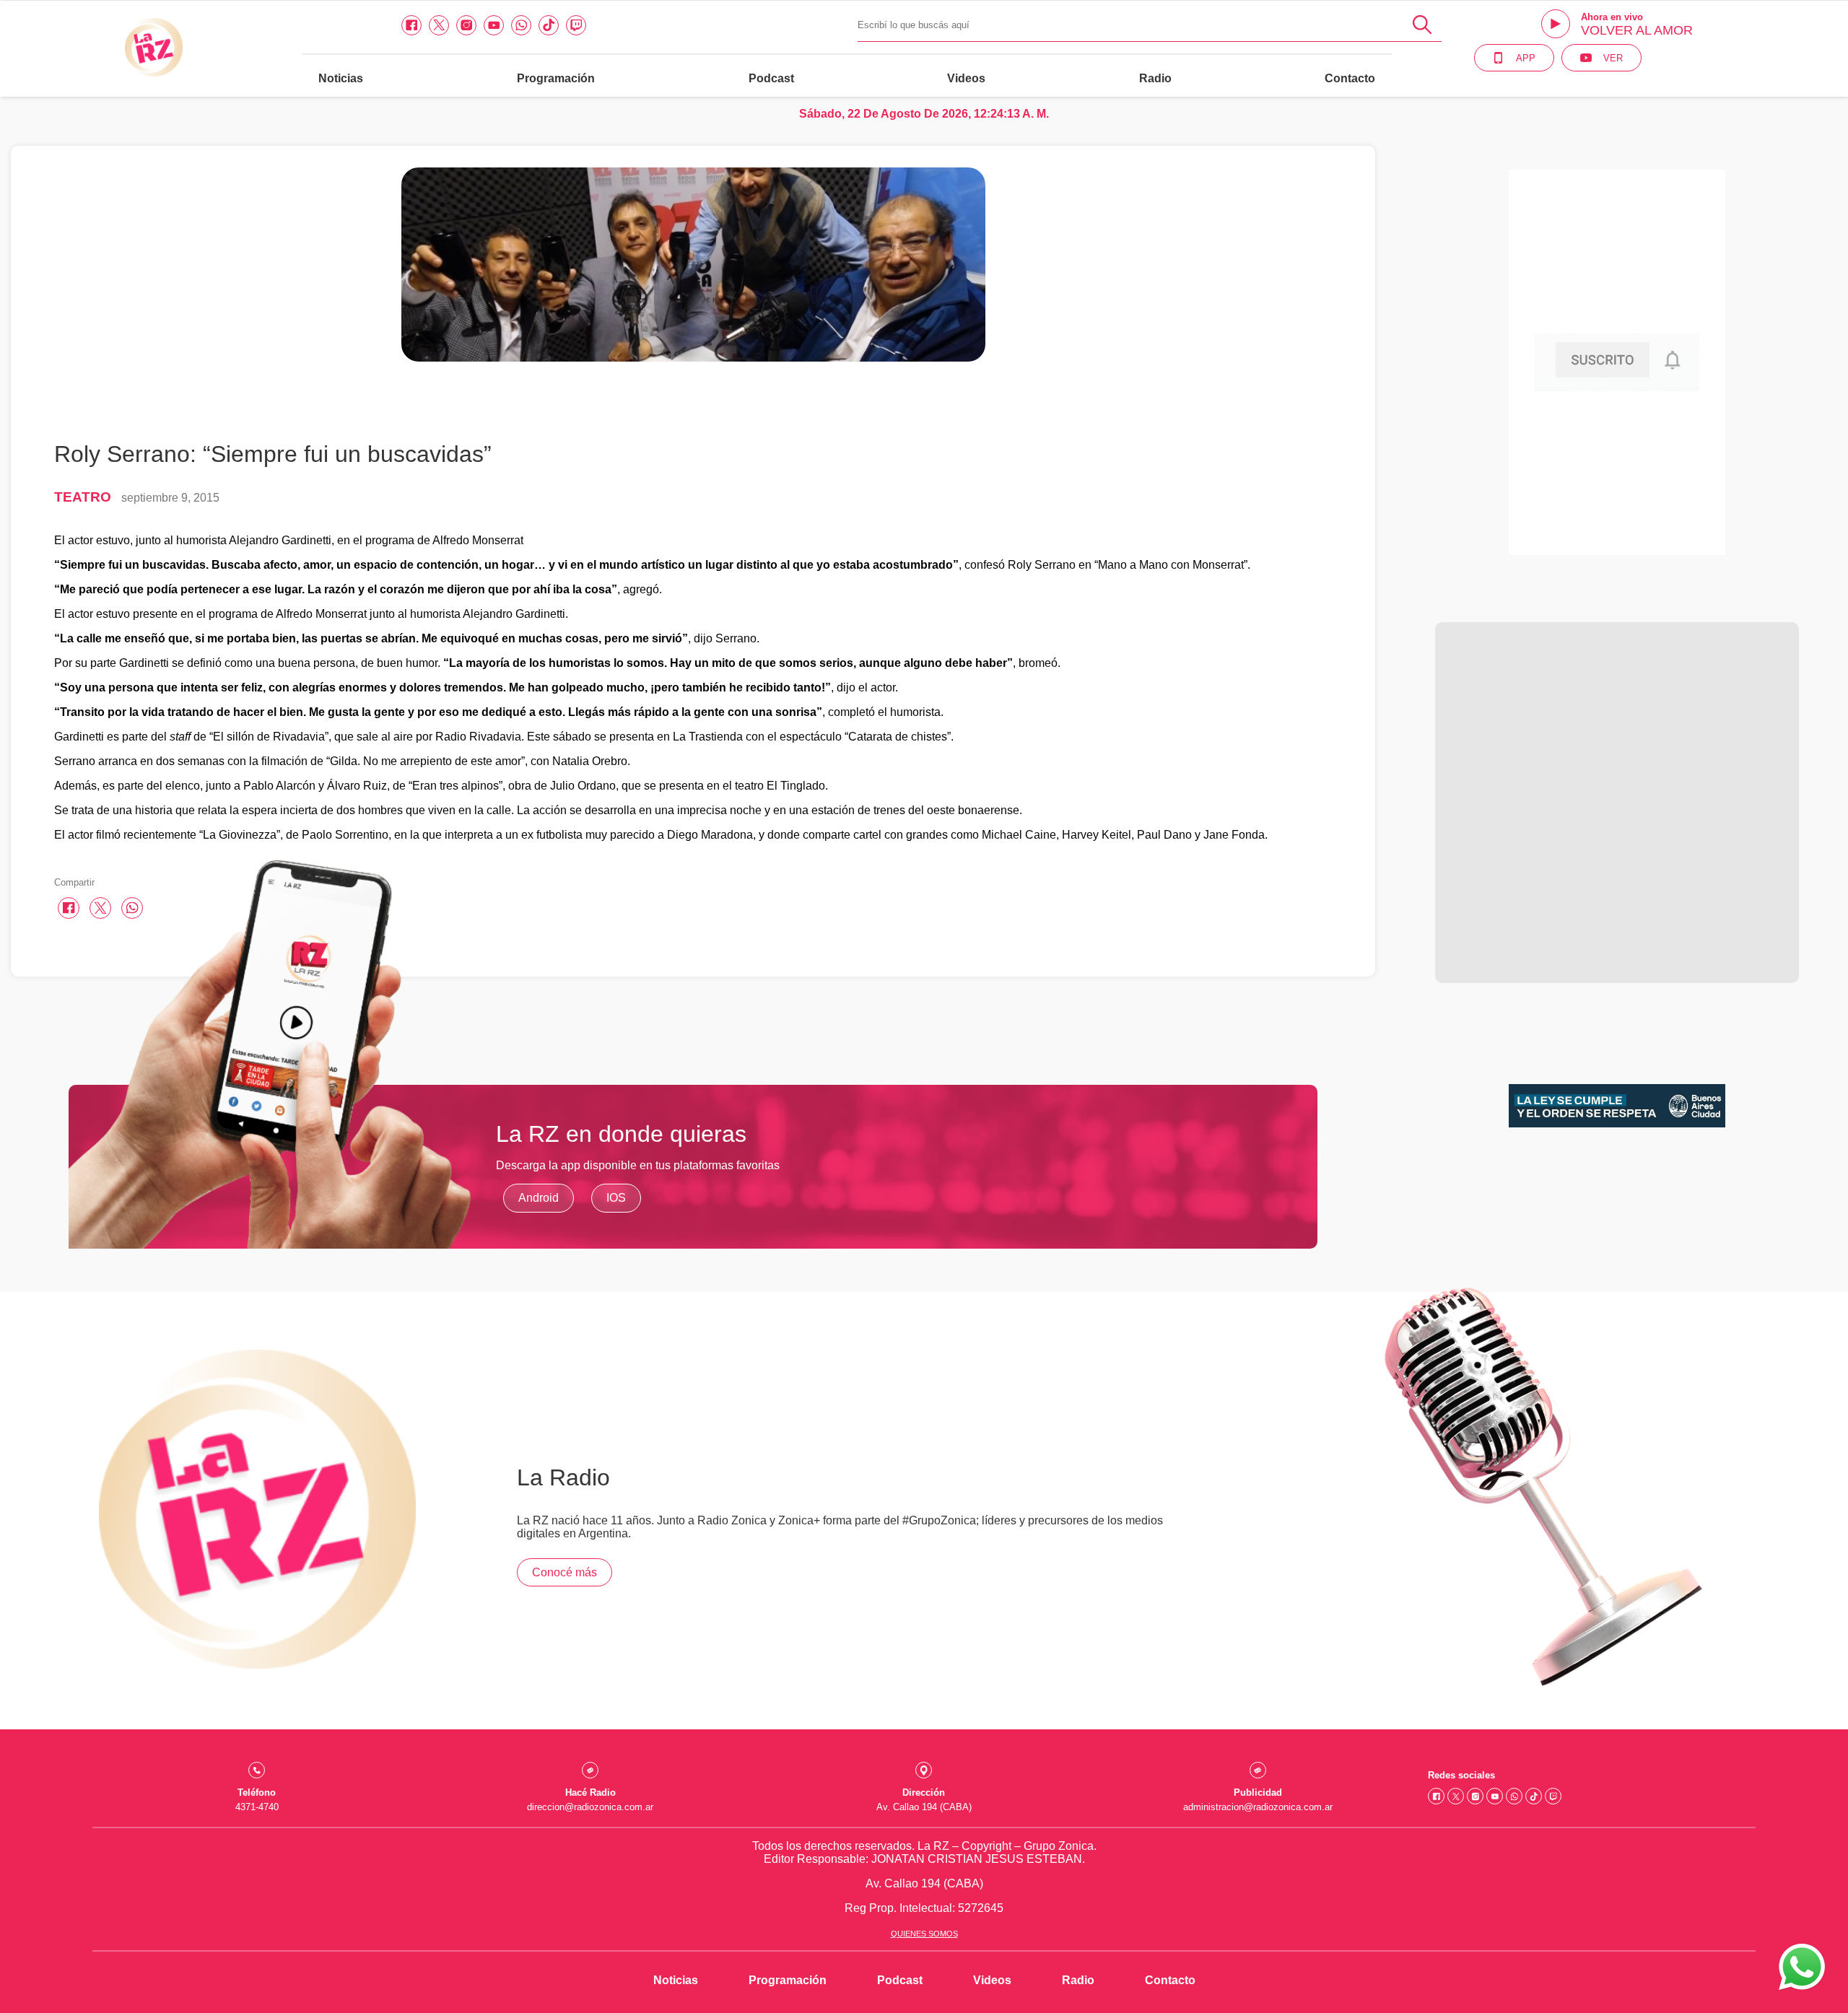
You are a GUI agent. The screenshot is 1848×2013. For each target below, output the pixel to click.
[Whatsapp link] (521, 25)
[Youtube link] (494, 25)
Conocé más (565, 1572)
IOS (616, 1198)
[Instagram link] (466, 25)
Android (539, 1198)
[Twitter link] (439, 25)
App (1526, 58)
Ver (1613, 58)
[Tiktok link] (549, 25)
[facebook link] (411, 25)
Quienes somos (924, 1934)
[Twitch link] (576, 25)
